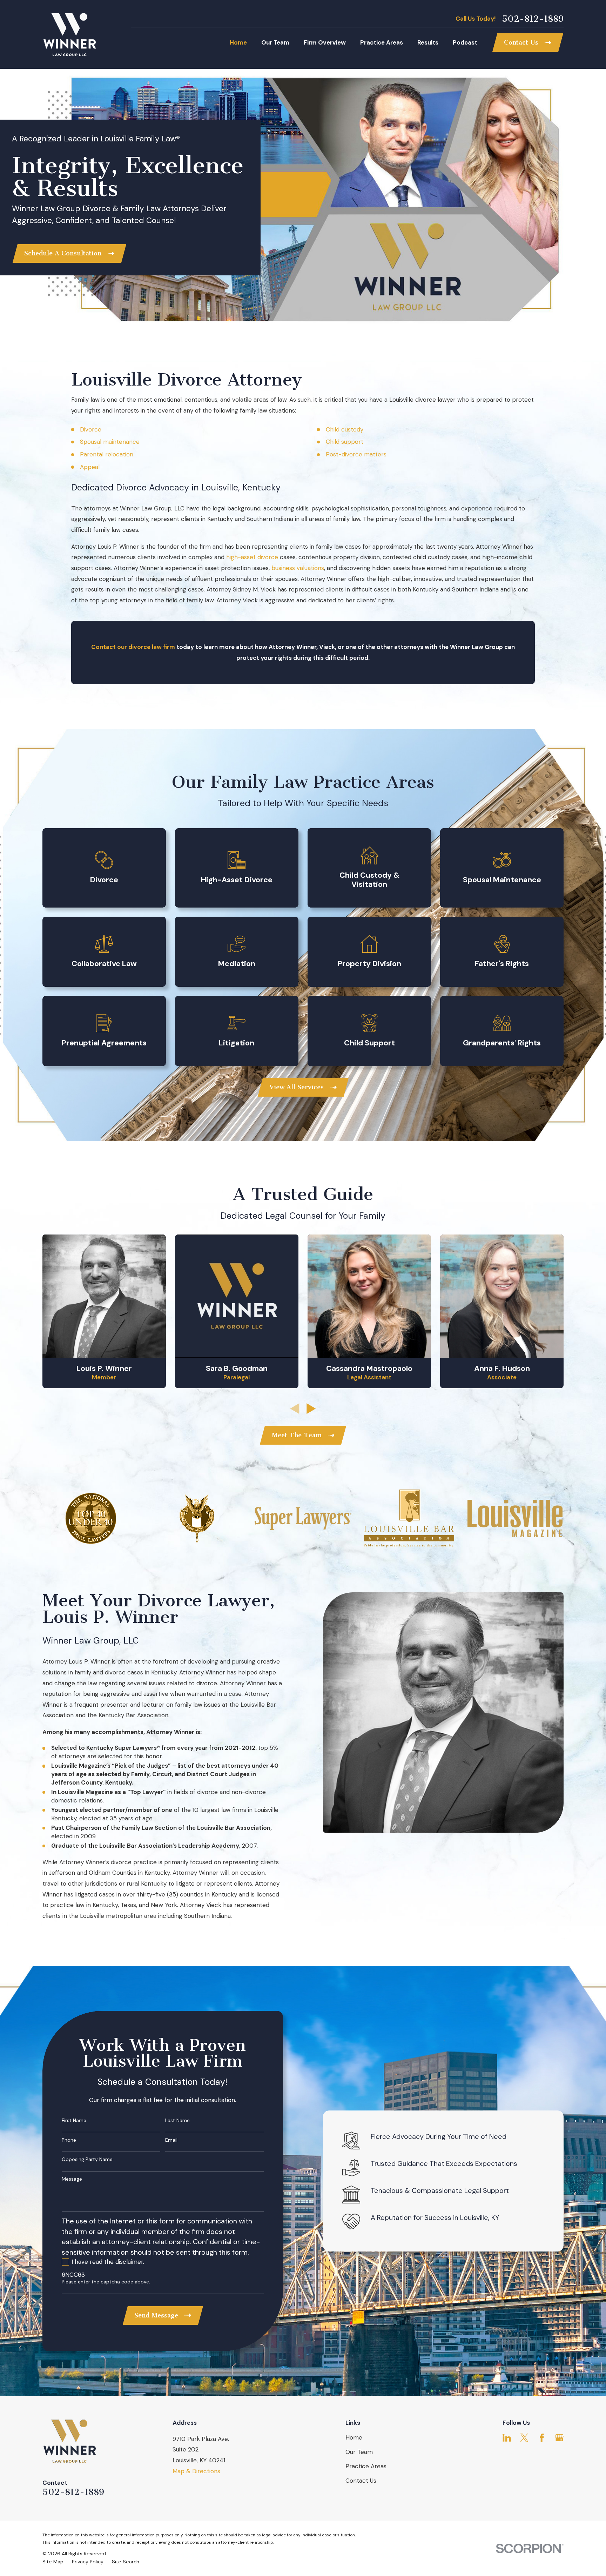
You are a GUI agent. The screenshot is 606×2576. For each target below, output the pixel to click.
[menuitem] (53, 2562)
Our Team (359, 2452)
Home (354, 2437)
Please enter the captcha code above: (106, 2282)
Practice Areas (366, 2466)
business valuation (296, 568)
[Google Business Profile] (559, 2438)
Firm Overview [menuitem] (325, 42)
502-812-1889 (533, 19)
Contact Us (361, 2481)
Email (171, 2140)
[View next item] (311, 1409)
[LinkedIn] (507, 2438)
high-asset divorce (252, 557)
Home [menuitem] (238, 42)
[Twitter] (524, 2438)
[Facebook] (542, 2438)
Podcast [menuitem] (465, 42)
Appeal (90, 467)
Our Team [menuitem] (275, 42)
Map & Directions (196, 2471)
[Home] (69, 34)
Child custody (345, 429)
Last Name (177, 2120)
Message (72, 2179)
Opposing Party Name (87, 2159)
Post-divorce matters (356, 454)
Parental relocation (107, 454)
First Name (74, 2120)
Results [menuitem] (428, 42)
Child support (345, 442)
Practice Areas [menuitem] (382, 42)
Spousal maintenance (110, 442)
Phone (69, 2140)
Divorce (91, 429)
